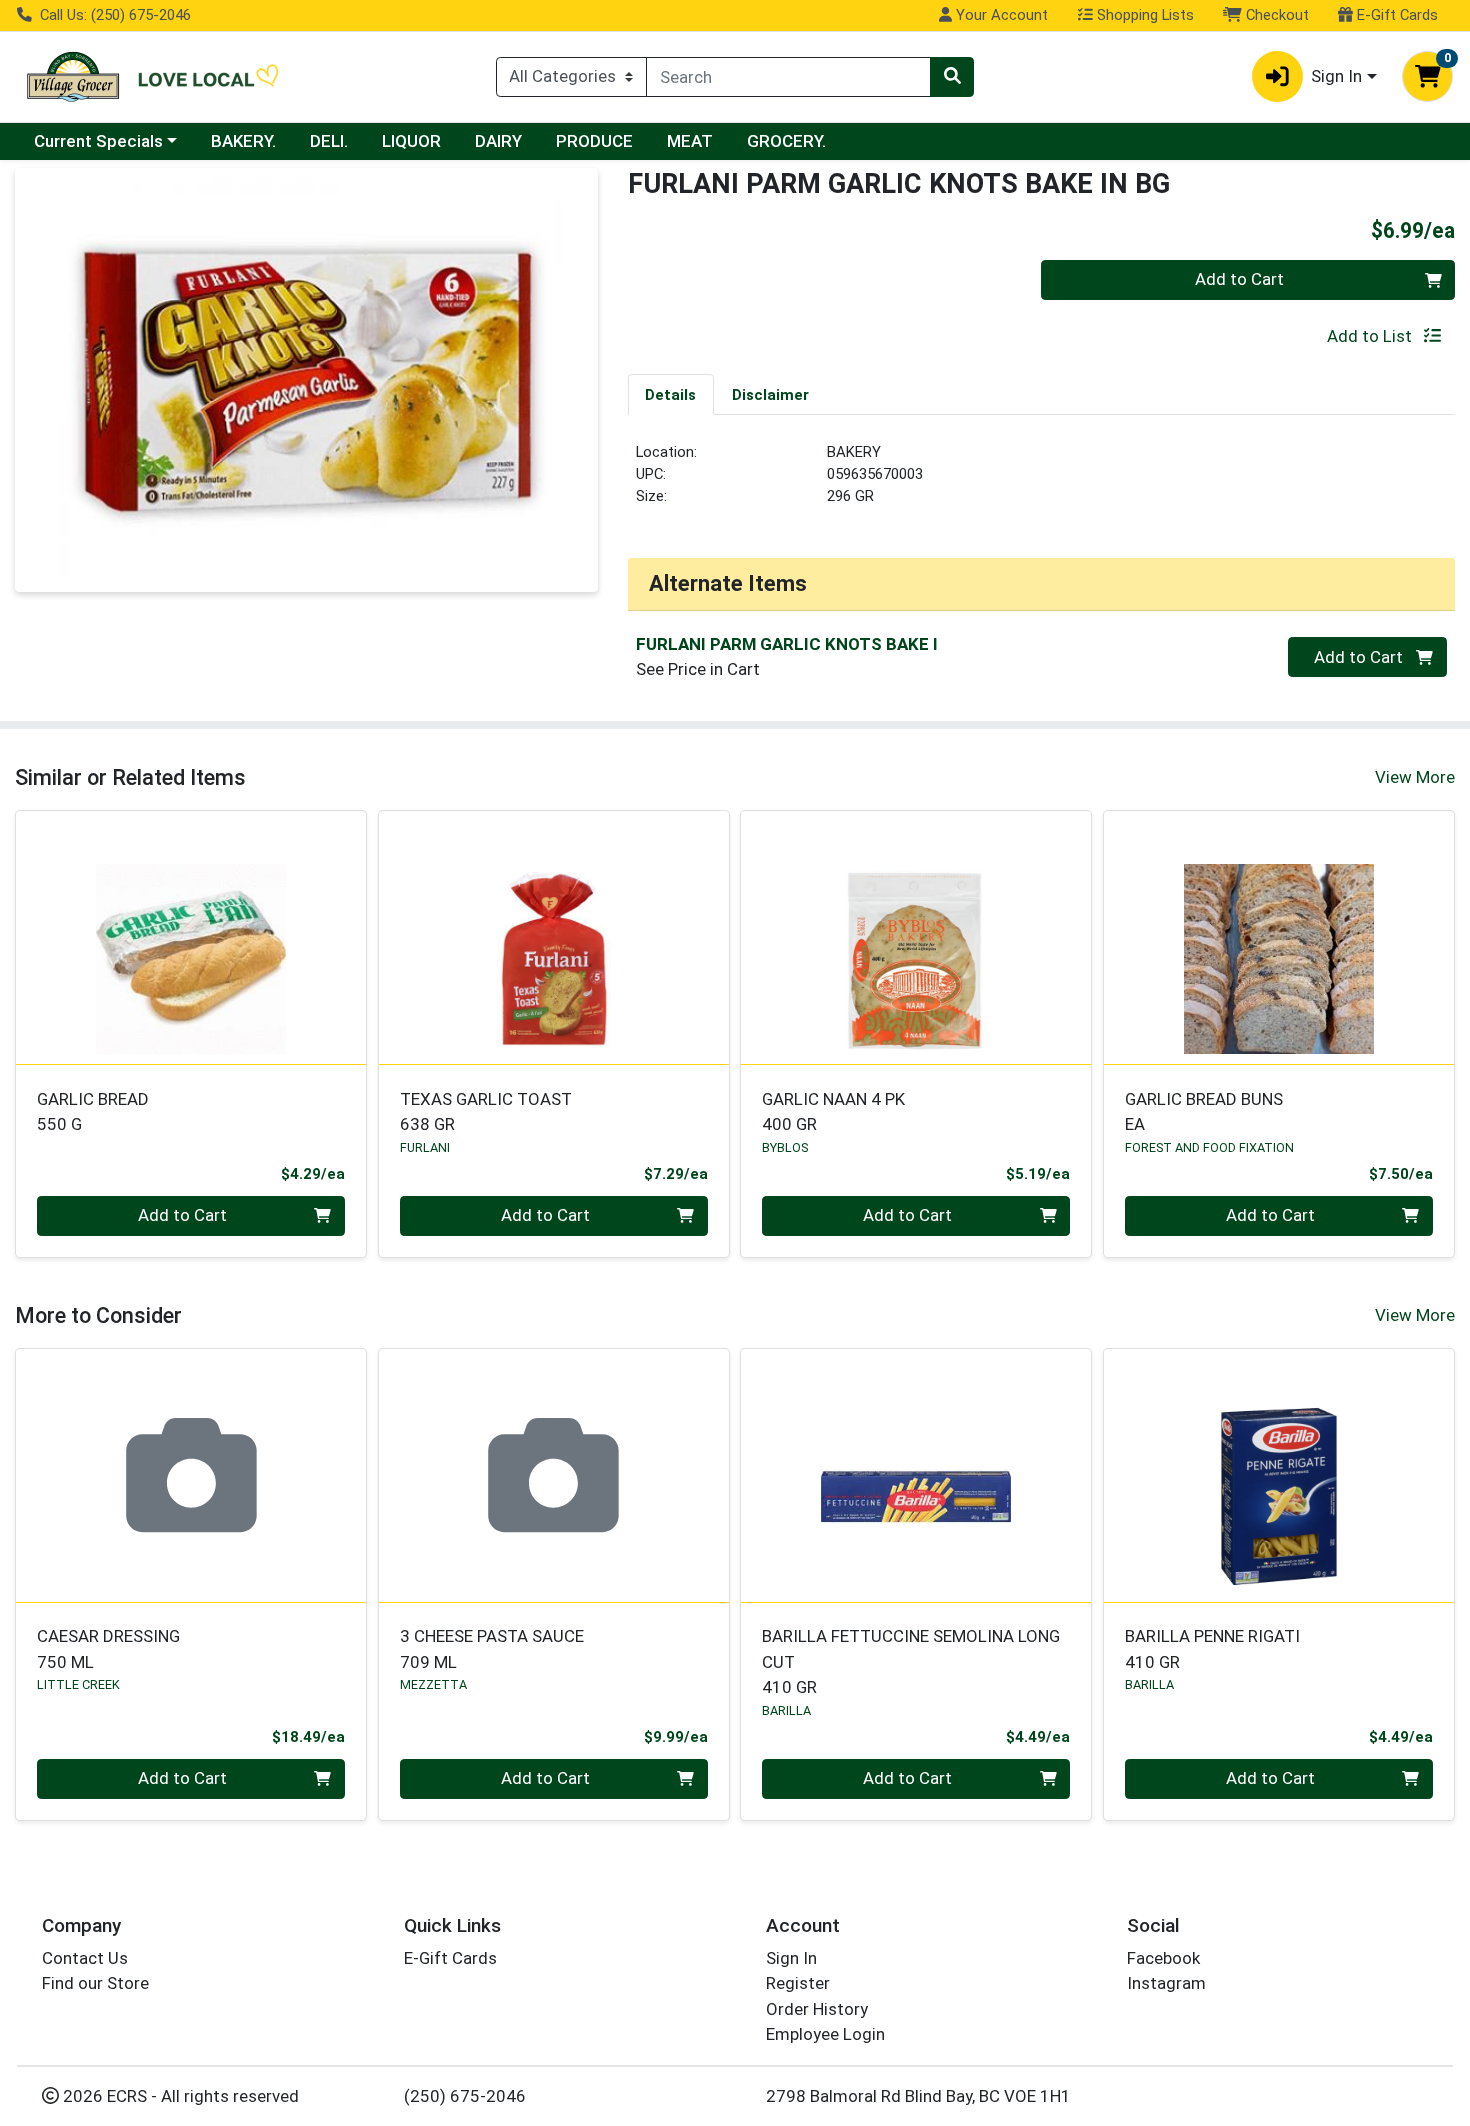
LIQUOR (411, 141)
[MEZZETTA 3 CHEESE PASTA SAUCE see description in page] (553, 1475)
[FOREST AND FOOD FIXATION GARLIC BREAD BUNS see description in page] (1279, 938)
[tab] (671, 394)
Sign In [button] (1336, 76)
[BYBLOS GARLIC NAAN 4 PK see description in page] (916, 938)
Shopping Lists (1143, 15)
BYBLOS (785, 1147)
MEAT (690, 141)
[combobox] (788, 77)
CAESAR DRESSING (108, 1648)
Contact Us (85, 1958)
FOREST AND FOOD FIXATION (1209, 1147)
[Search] (952, 77)
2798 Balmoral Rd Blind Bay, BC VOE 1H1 (918, 2096)
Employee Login (825, 2034)
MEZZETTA (433, 1684)
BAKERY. (243, 141)
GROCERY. (786, 141)
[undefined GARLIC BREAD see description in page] (191, 938)
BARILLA (786, 1710)
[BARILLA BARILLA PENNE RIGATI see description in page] (1279, 1475)
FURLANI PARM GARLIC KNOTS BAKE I (787, 644)
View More (1415, 777)
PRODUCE (594, 141)
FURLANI (425, 1147)
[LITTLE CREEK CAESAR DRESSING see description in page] (191, 1475)
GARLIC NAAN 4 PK (833, 1111)
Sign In (791, 1958)
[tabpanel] (1042, 483)
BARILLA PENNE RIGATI (1212, 1648)
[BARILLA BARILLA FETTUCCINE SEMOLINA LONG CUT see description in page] (916, 1475)
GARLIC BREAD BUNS (1204, 1111)
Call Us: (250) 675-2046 (113, 15)
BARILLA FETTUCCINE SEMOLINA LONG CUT (911, 1661)
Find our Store (95, 1983)
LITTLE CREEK (78, 1684)
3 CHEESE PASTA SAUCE (492, 1648)
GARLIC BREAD (93, 1111)
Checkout (1275, 15)
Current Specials (98, 141)
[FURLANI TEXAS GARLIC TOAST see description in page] (553, 938)
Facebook (1163, 1958)
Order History (817, 2009)
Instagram (1166, 1983)
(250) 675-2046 (465, 2096)
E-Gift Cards (1395, 15)
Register (798, 1983)
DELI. (329, 141)
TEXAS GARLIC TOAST (486, 1111)
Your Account (1000, 15)
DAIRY (498, 141)
